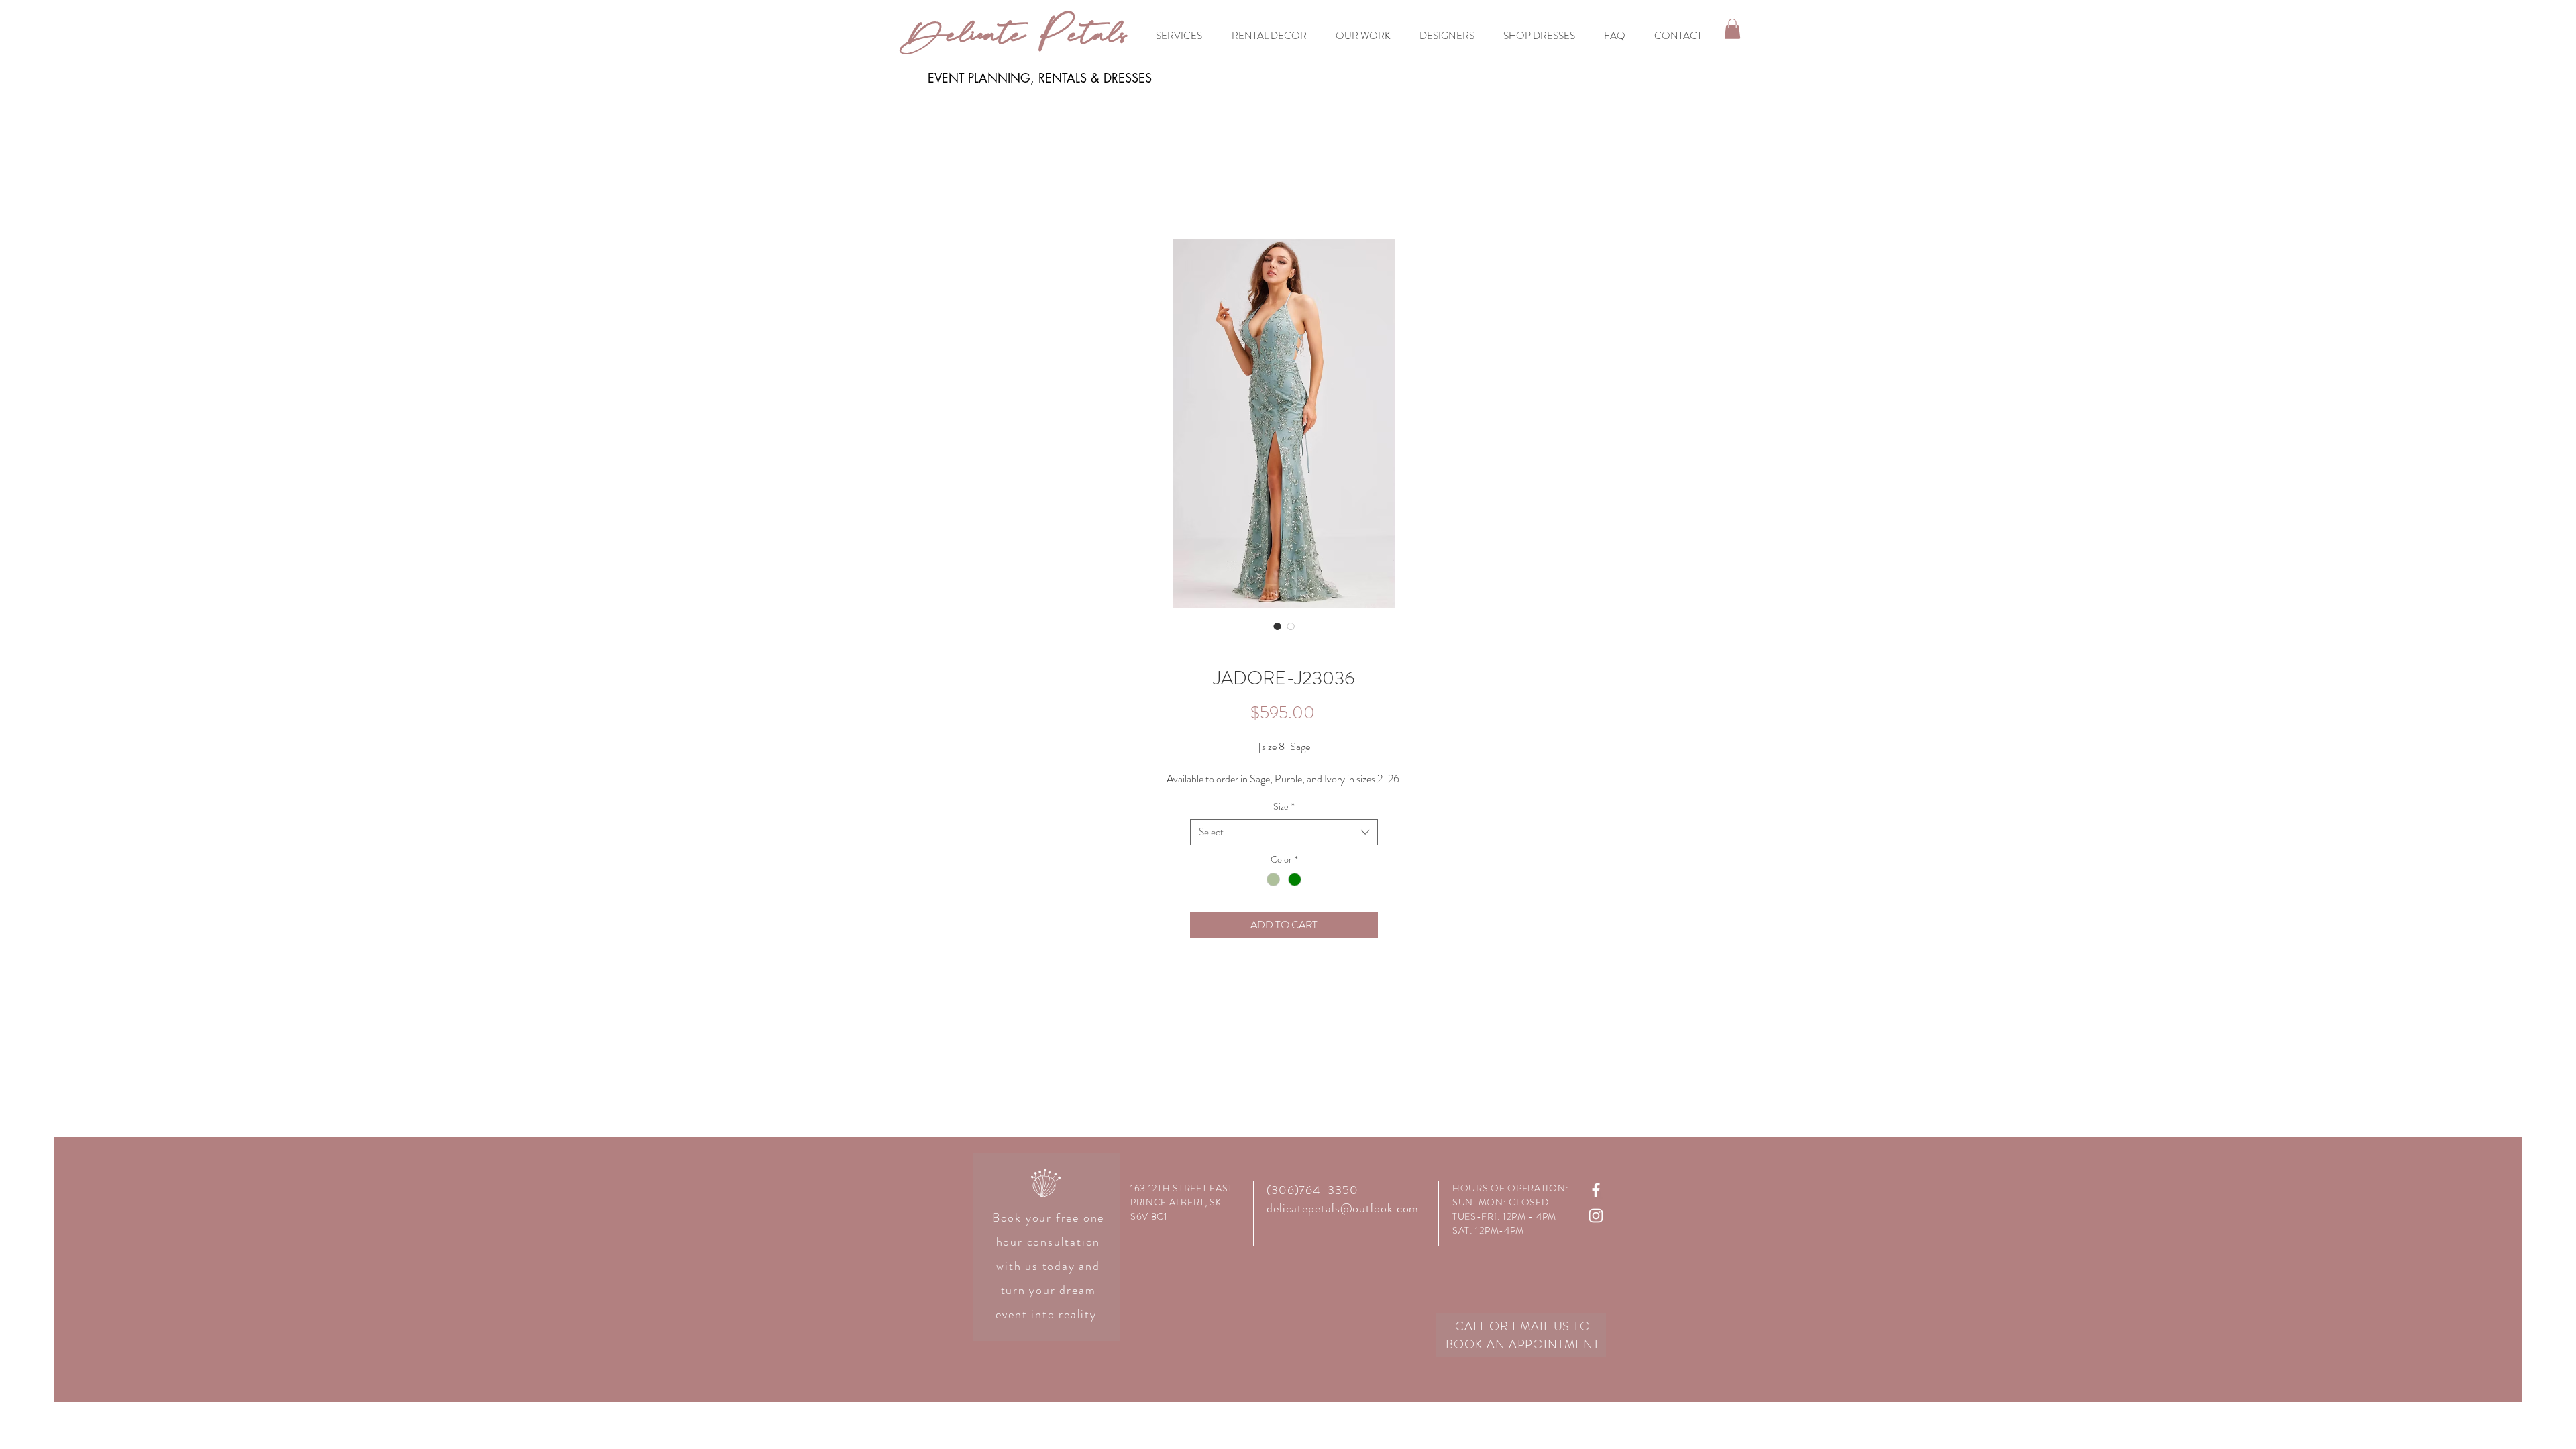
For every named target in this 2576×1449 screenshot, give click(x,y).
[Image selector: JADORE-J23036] (1277, 626)
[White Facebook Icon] (1596, 1190)
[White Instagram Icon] (1596, 1216)
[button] (1732, 29)
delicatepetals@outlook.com (1343, 1208)
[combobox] (1284, 832)
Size (1284, 807)
